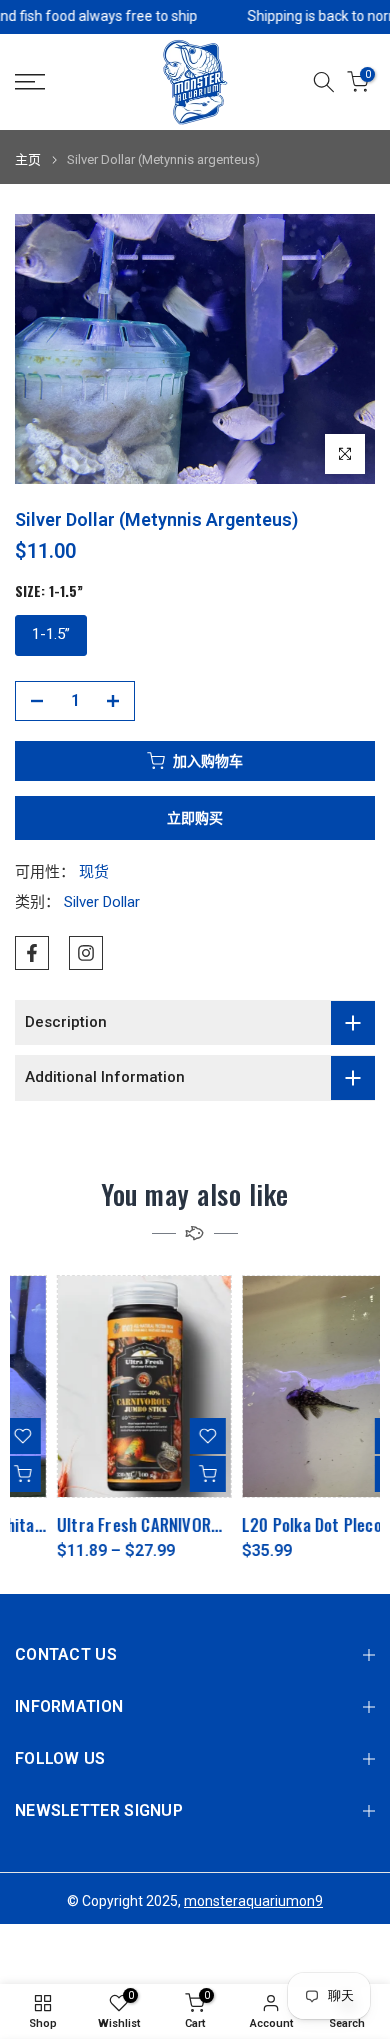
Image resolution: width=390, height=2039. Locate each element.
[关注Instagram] (86, 953)
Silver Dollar (102, 902)
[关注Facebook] (32, 953)
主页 (28, 159)
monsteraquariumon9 (253, 1901)
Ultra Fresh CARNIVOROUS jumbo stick (153, 1524)
